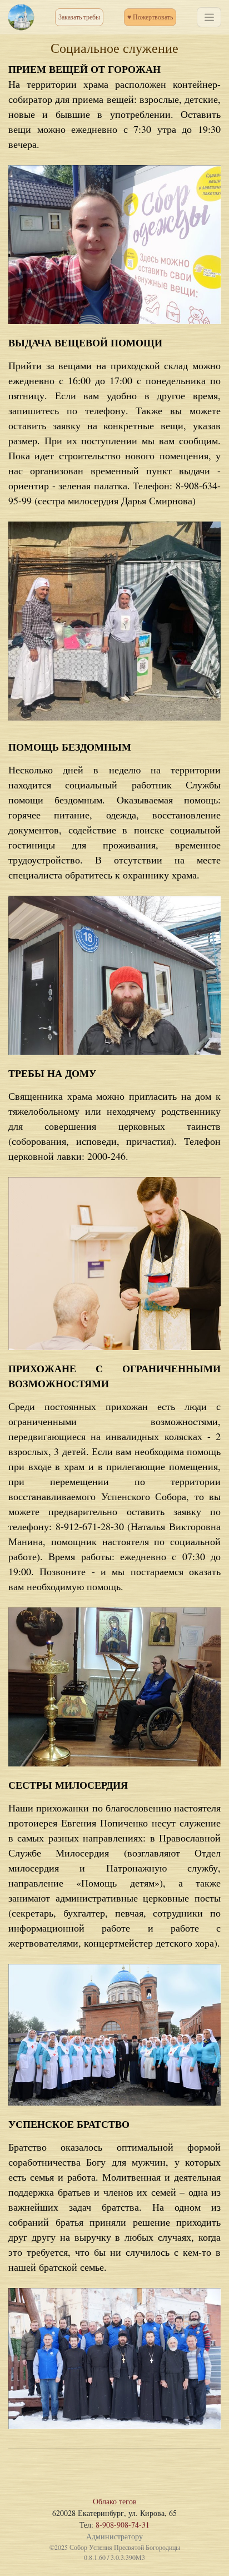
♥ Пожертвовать (150, 17)
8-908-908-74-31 (123, 2525)
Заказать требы (79, 17)
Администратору (114, 2536)
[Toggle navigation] (209, 17)
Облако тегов (115, 2501)
